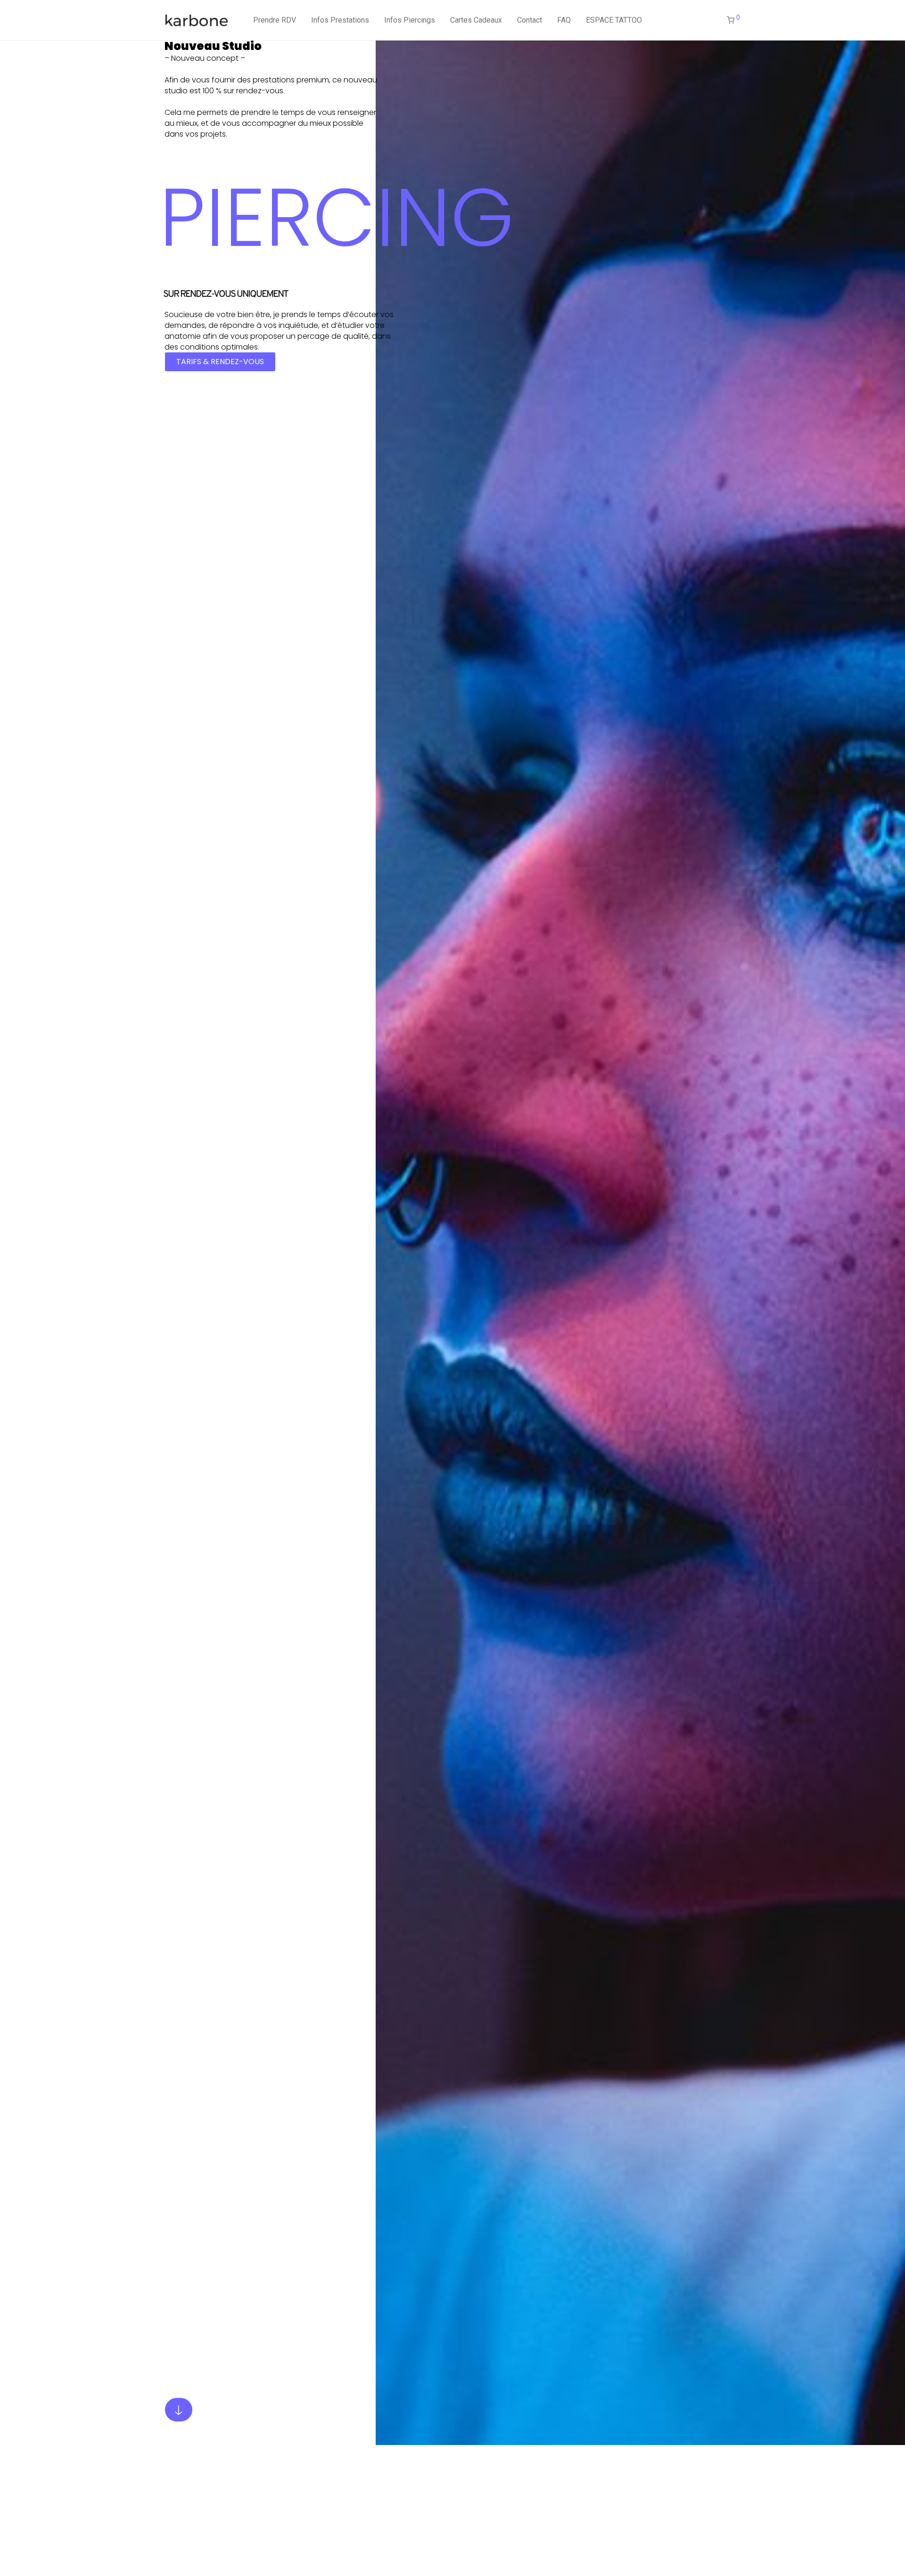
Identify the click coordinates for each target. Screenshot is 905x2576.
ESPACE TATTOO (614, 20)
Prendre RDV (275, 20)
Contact (530, 20)
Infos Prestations (340, 20)
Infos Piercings (410, 20)
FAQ (564, 20)
